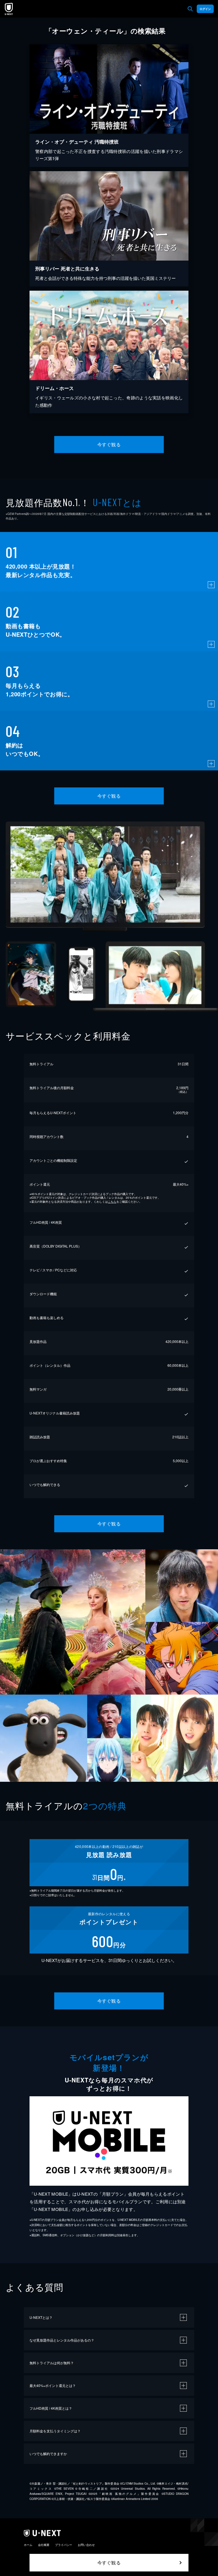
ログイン (205, 9)
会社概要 (44, 2545)
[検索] (190, 9)
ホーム (28, 2545)
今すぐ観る (109, 444)
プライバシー (64, 2545)
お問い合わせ (86, 2545)
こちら (112, 1202)
